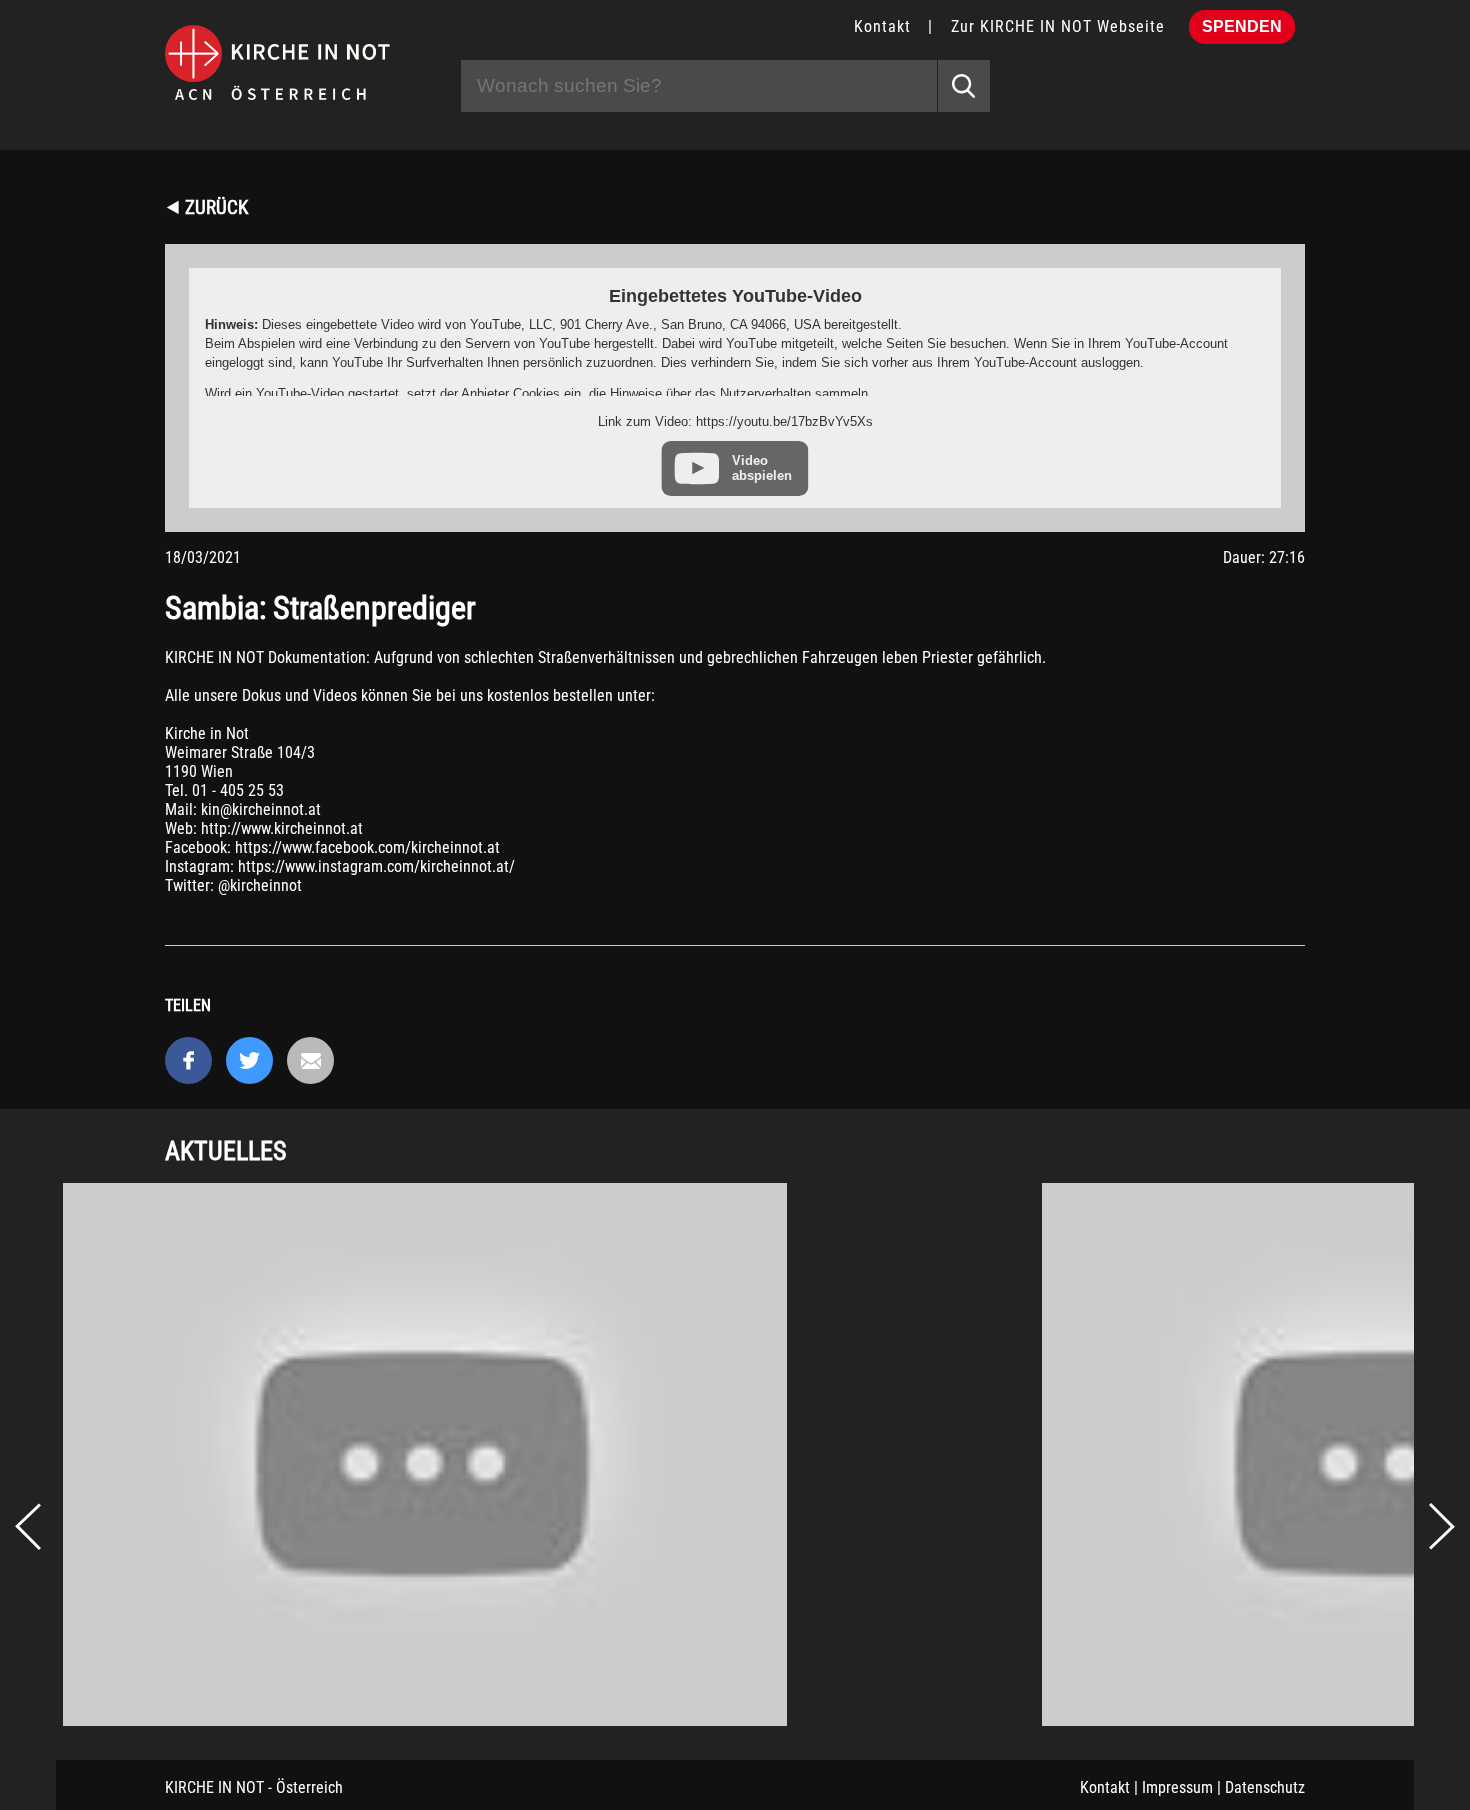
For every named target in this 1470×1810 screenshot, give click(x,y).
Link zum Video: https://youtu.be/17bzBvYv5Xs (735, 421)
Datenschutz (1265, 1787)
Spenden (1242, 26)
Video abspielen (762, 468)
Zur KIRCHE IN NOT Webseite (1058, 26)
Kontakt (882, 26)
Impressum (1177, 1787)
